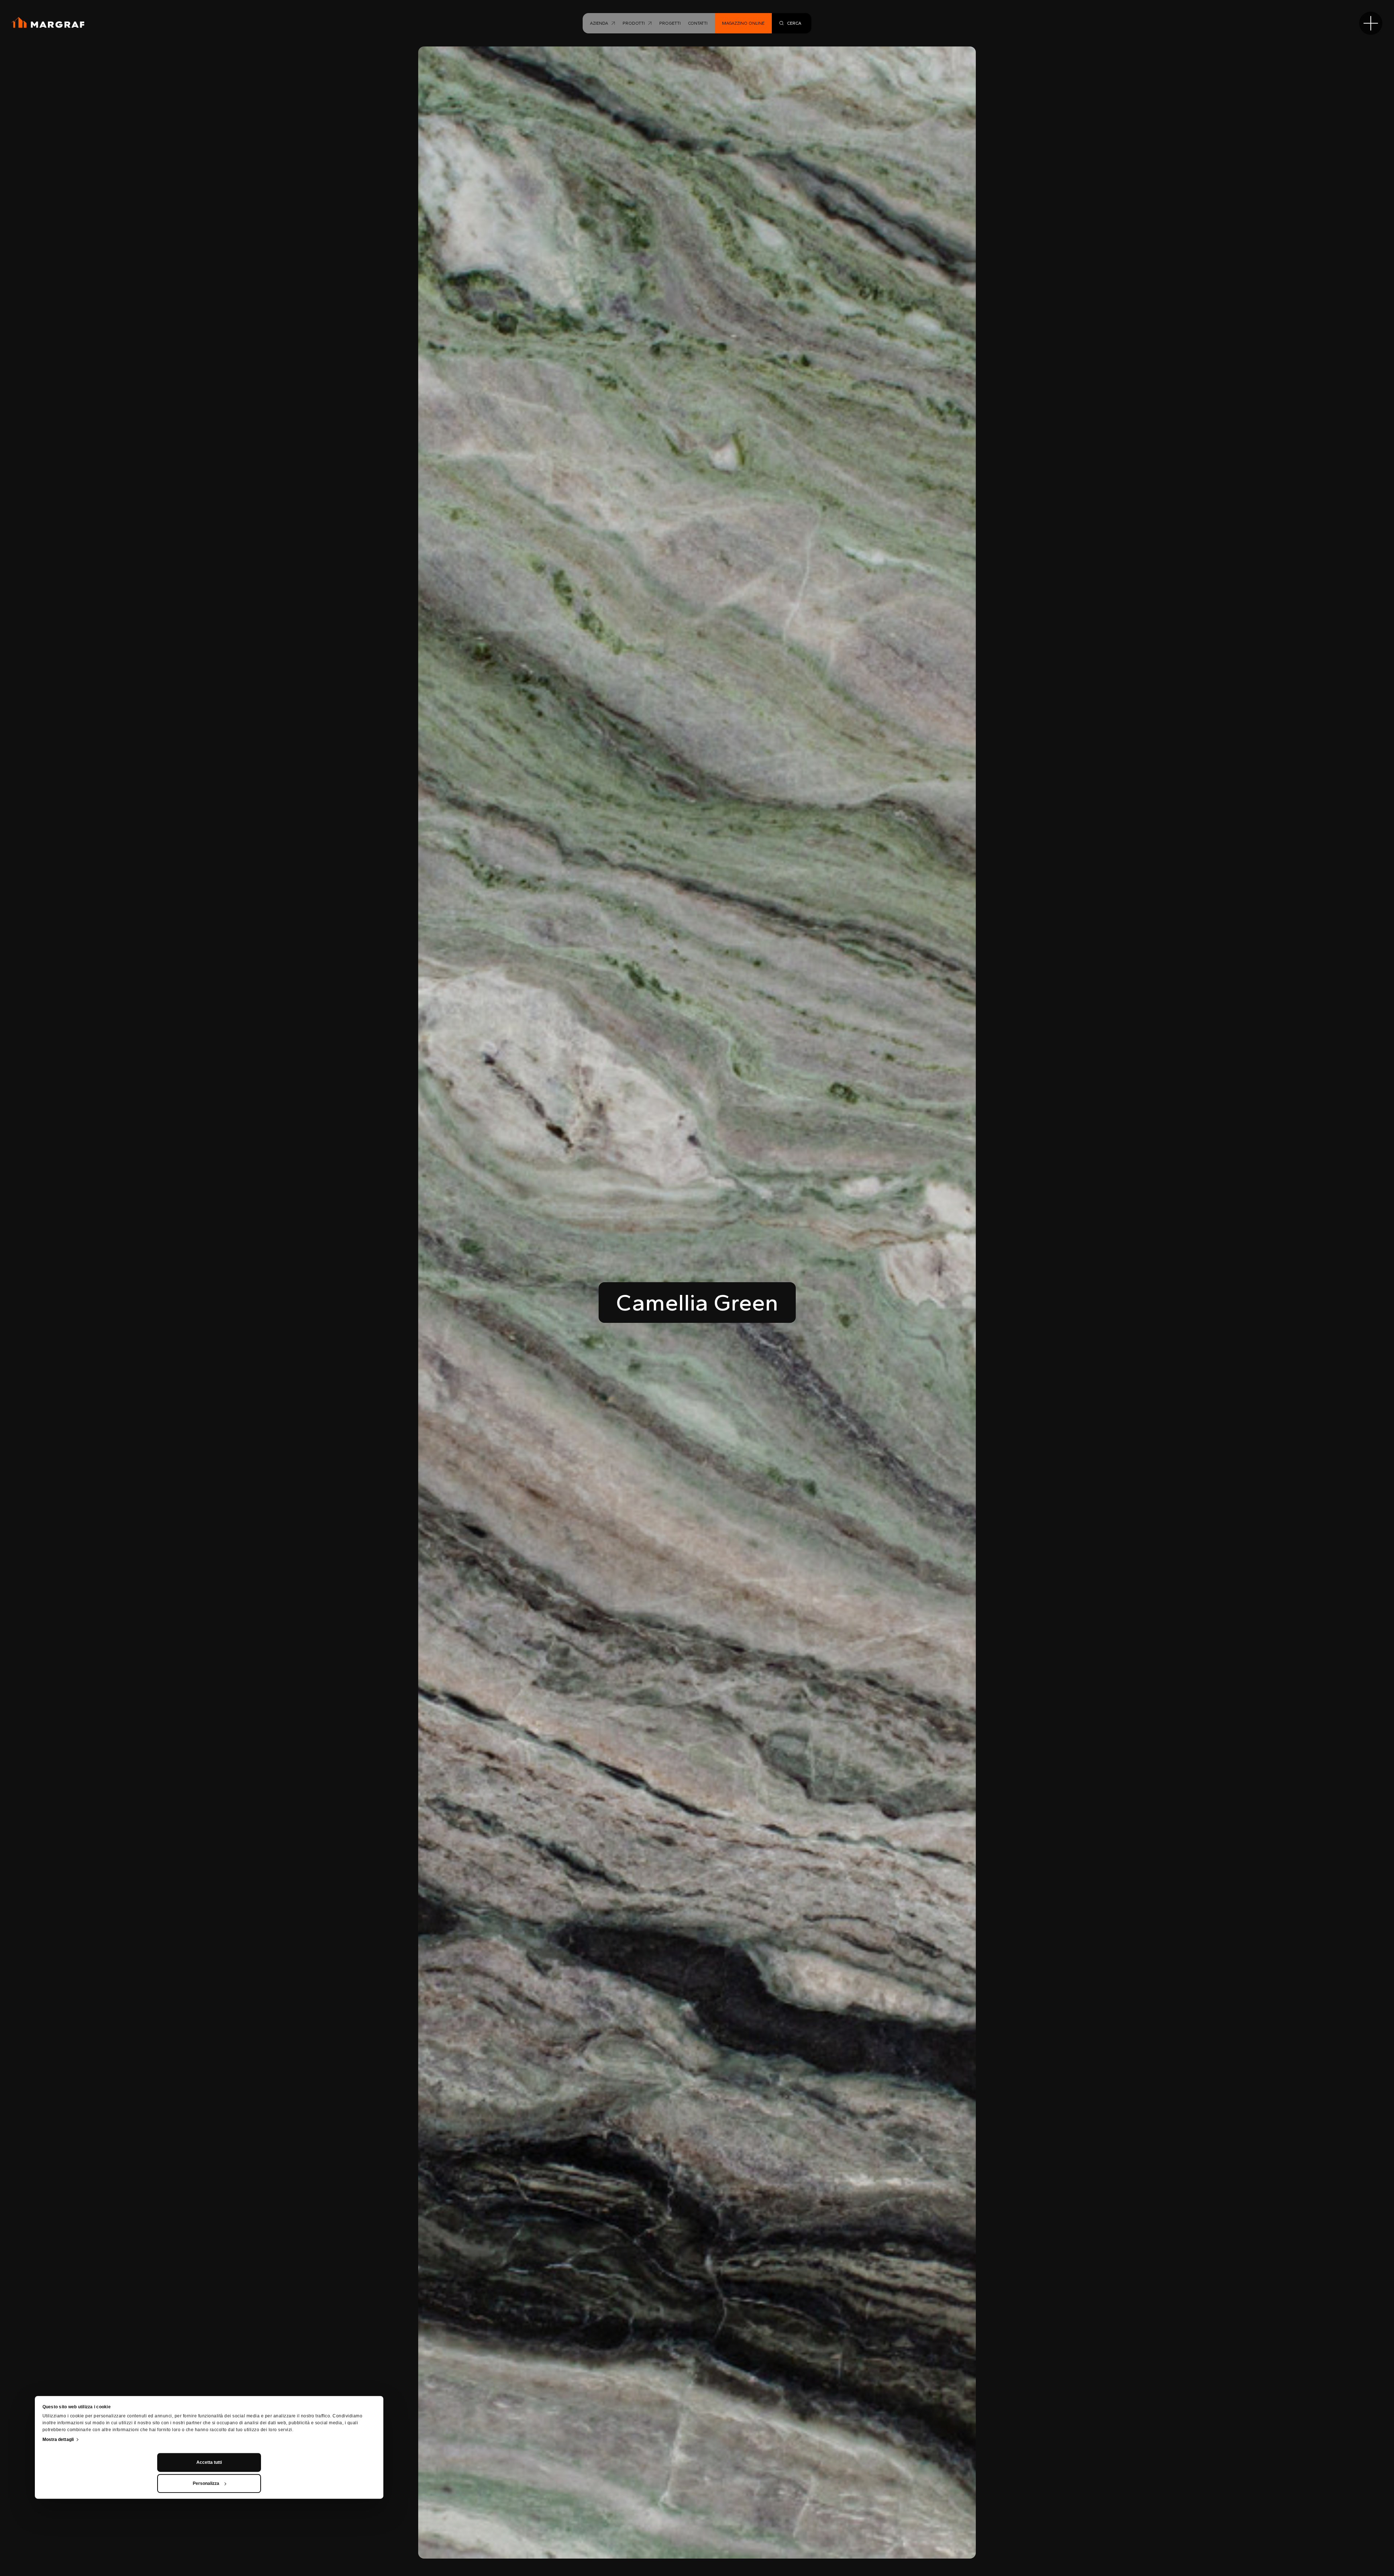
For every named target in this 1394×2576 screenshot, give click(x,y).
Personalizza (206, 2483)
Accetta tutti (209, 2462)
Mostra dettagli (58, 2440)
